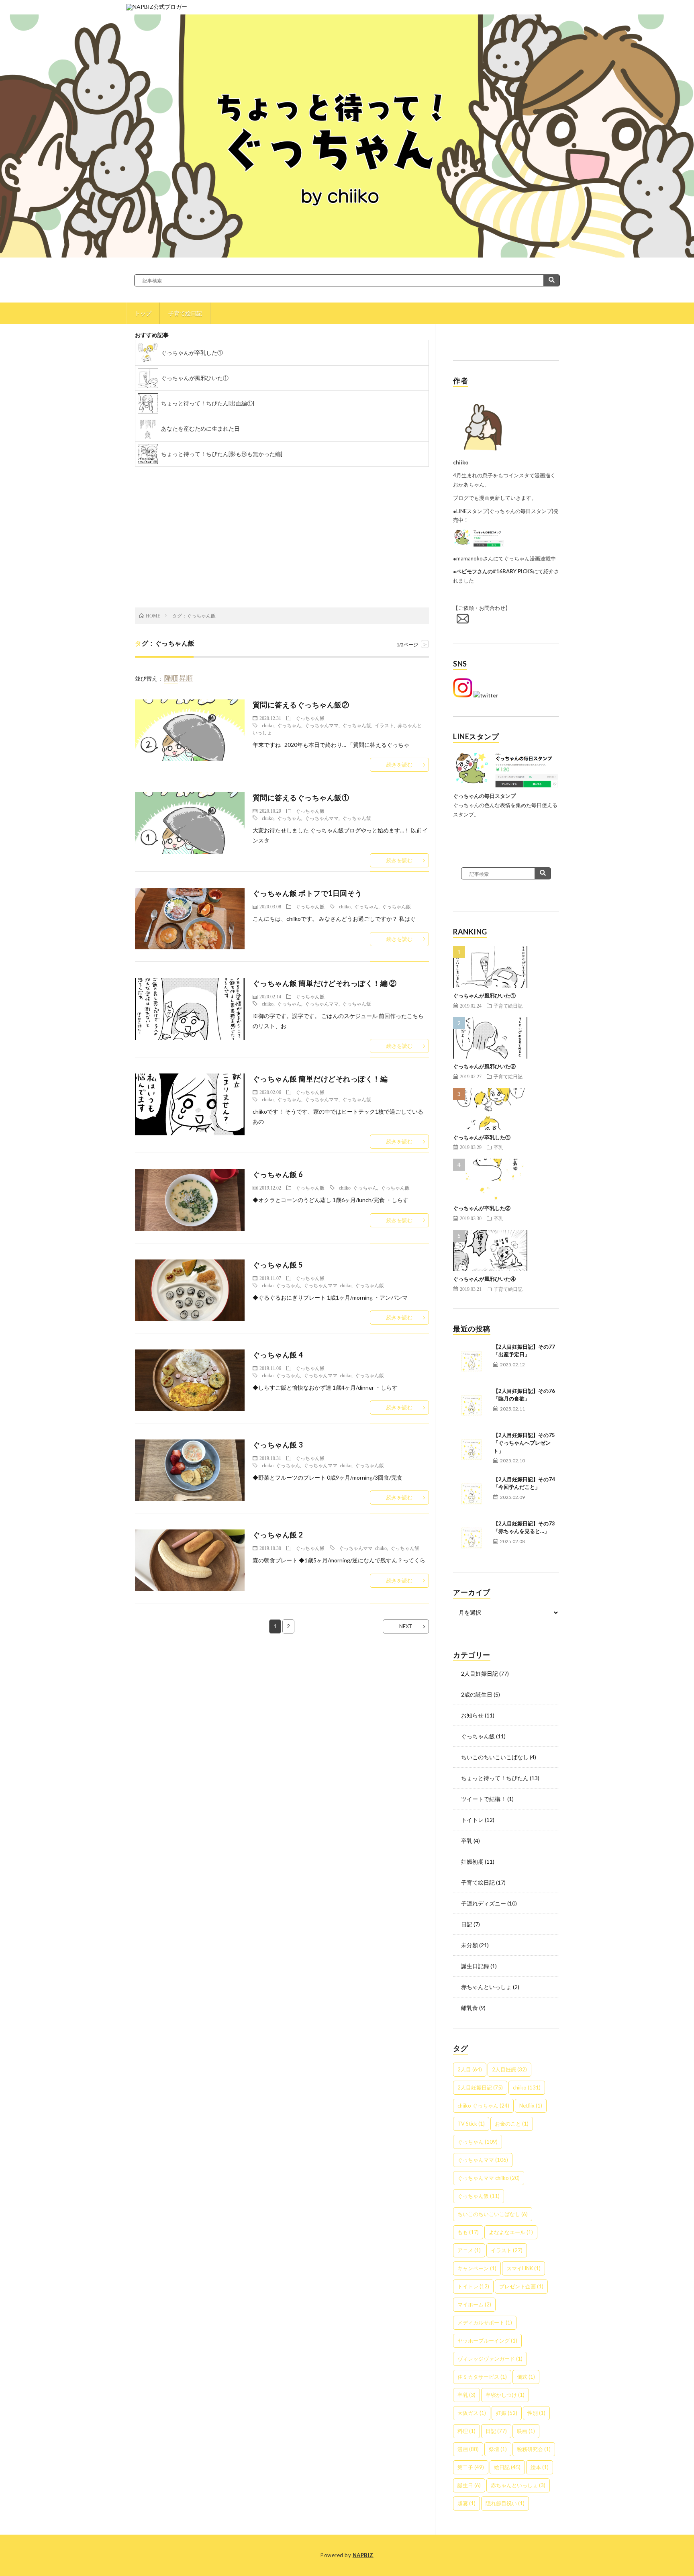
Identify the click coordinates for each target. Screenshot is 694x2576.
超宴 (466, 2503)
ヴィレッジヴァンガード (490, 2359)
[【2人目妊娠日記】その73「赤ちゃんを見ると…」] (471, 1538)
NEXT (406, 1626)
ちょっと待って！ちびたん (495, 1778)
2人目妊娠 (509, 2069)
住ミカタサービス (482, 2377)
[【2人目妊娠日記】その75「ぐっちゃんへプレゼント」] (471, 1450)
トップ (143, 313)
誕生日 (469, 2485)
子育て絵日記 (185, 313)
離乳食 (469, 2008)
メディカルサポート (485, 2322)
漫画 (468, 2449)
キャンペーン (477, 2268)
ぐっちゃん (289, 725)
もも (468, 2232)
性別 (536, 2413)
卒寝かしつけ (505, 2395)
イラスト (384, 725)
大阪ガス (472, 2413)
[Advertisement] (282, 543)
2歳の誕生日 (477, 1694)
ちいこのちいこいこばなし (495, 1757)
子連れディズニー (484, 1903)
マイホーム (474, 2304)
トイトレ (472, 1820)
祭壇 (498, 2449)
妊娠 (507, 2413)
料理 (466, 2431)
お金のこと (512, 2124)
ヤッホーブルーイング (487, 2341)
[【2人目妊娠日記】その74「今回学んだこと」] (471, 1494)
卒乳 (498, 1147)
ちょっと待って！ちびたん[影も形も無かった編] (222, 454)
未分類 (469, 1945)
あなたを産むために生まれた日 (200, 428)
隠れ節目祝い (505, 2503)
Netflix (531, 2106)
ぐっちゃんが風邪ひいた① (195, 378)
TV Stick (471, 2124)
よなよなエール (511, 2232)
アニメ (469, 2250)
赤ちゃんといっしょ (486, 1987)
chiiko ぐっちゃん (358, 1188)
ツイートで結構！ (484, 1799)
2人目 (470, 2069)
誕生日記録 (475, 1966)
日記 (467, 1924)
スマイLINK (524, 2268)
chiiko (268, 725)
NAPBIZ (363, 2555)
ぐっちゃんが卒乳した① (192, 353)
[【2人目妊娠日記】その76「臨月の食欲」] (471, 1405)
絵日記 (507, 2467)
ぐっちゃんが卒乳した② (482, 1208)
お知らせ (472, 1715)
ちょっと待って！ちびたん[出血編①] (208, 403)
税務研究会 (534, 2449)
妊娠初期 (472, 1861)
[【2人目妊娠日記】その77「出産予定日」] (471, 1361)
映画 (526, 2431)
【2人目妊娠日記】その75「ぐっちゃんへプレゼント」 (524, 1443)
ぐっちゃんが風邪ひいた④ (484, 1279)
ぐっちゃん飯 (310, 718)
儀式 (526, 2377)
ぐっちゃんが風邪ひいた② (484, 1066)
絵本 (540, 2467)
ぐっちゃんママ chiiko (328, 1285)
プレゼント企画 (521, 2286)
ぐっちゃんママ (322, 725)
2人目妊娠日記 (480, 1673)
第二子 (471, 2467)
